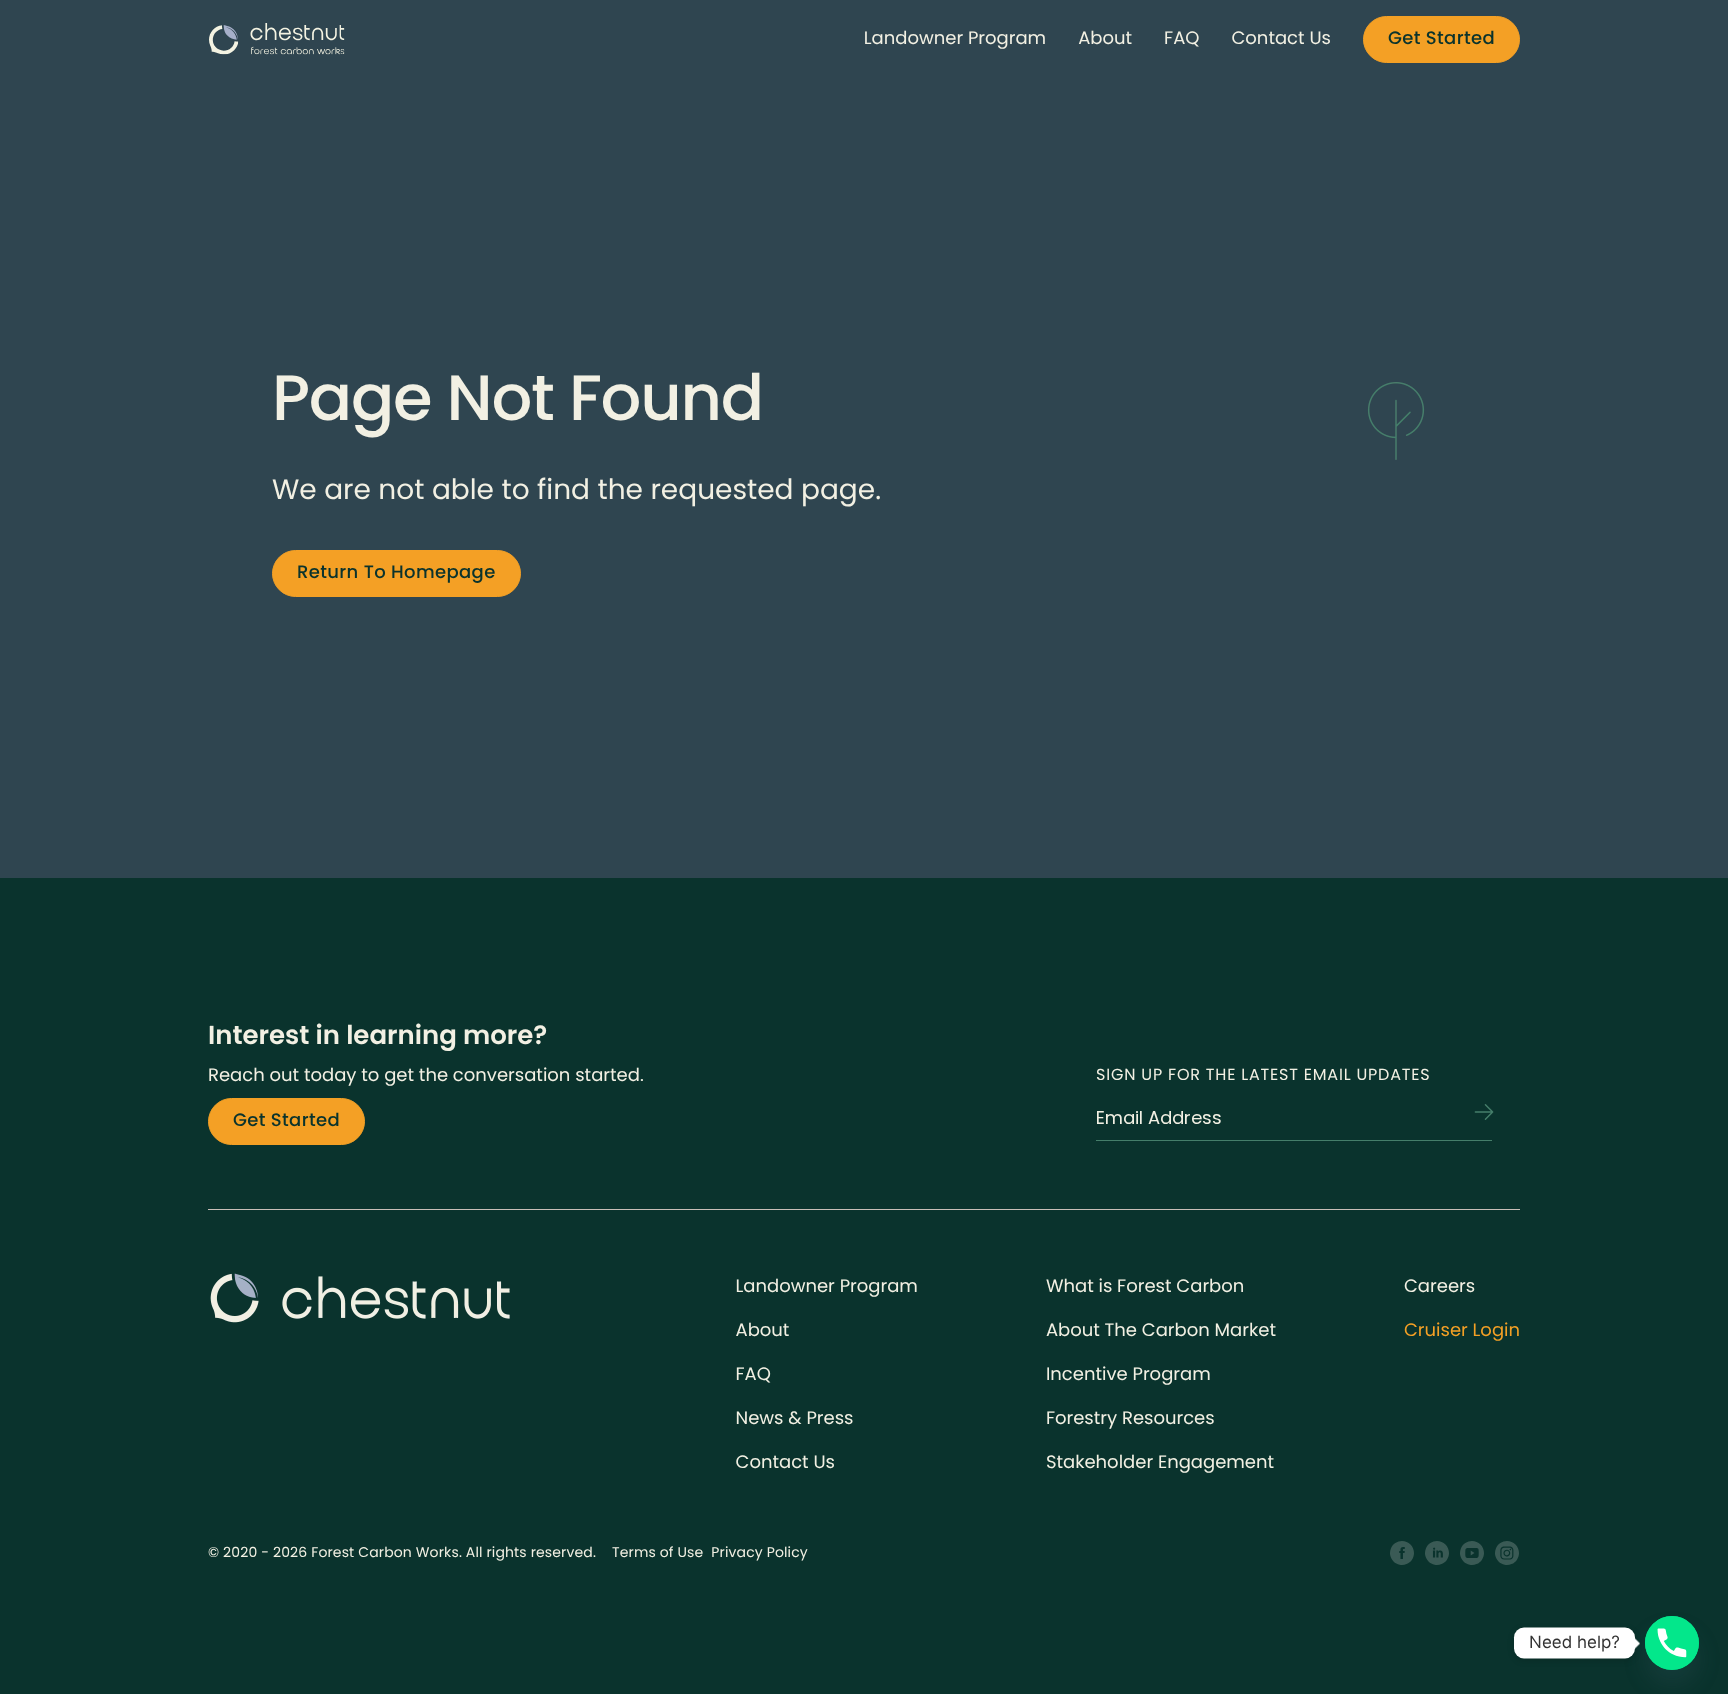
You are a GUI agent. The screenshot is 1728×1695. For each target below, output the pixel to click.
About (1105, 38)
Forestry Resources (1130, 1418)
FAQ (1181, 38)
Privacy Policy (759, 1552)
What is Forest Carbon (1145, 1286)
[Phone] (1672, 1643)
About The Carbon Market (1161, 1330)
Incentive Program (1128, 1374)
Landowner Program (955, 38)
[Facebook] (1402, 1553)
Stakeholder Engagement (1160, 1462)
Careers (1439, 1286)
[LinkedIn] (1437, 1553)
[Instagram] (1507, 1553)
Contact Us (1281, 38)
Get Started (1441, 38)
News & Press (795, 1418)
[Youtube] (1472, 1553)
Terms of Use (657, 1552)
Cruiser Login (1462, 1330)
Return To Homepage (396, 572)
